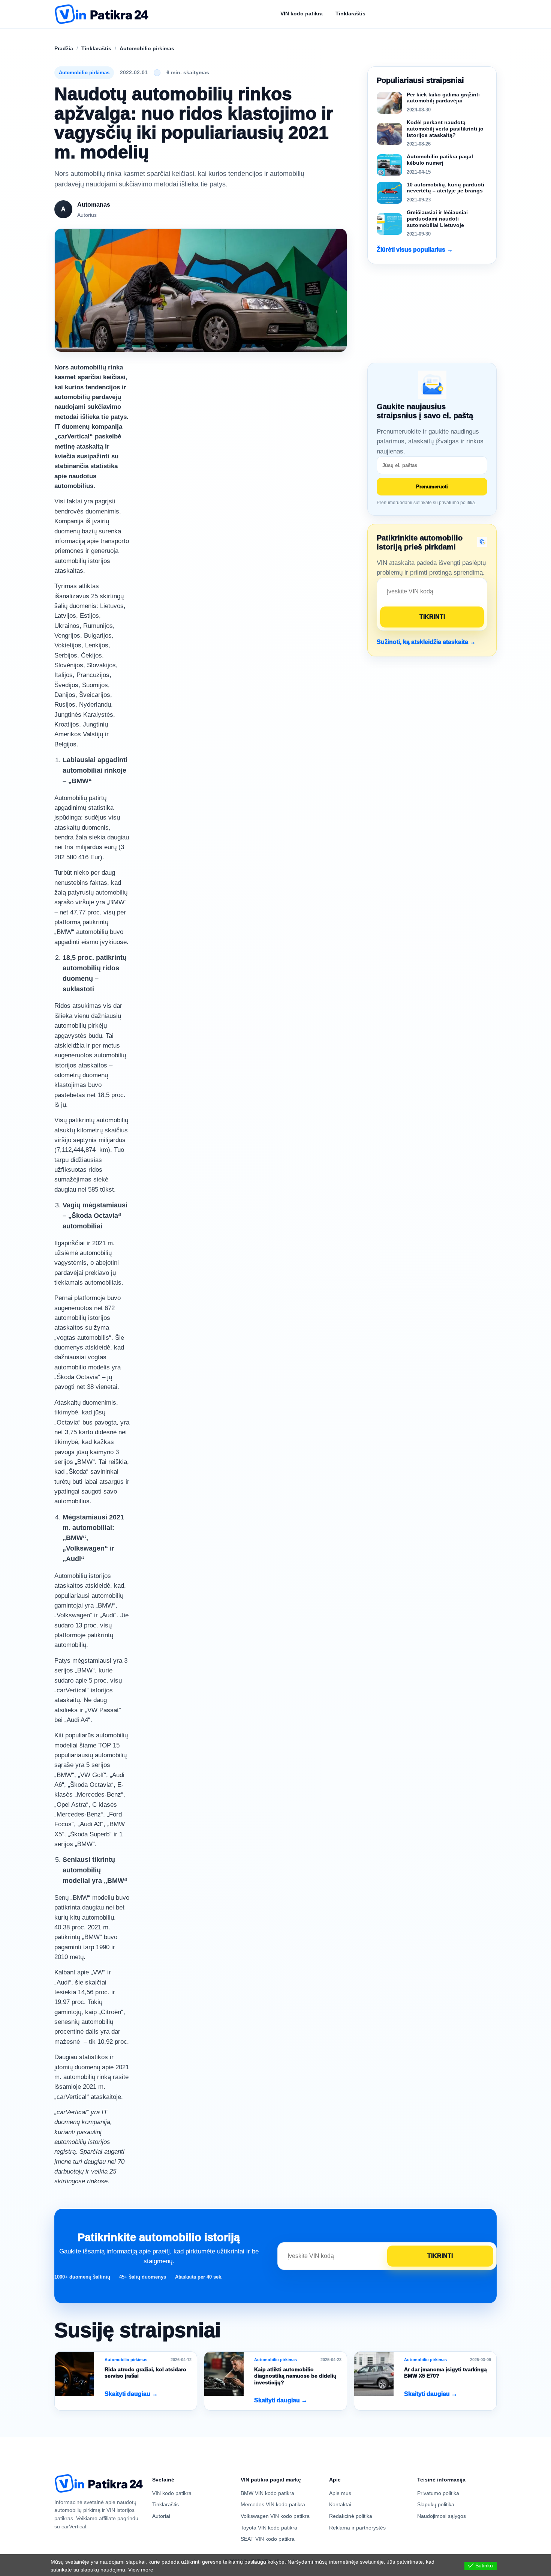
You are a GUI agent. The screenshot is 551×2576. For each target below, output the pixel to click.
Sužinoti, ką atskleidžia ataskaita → (426, 642)
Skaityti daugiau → (131, 2394)
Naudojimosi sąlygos (442, 2516)
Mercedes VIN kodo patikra (273, 2504)
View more (141, 2570)
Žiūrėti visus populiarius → (415, 250)
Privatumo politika (438, 2493)
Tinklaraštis (96, 48)
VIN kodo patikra (172, 2493)
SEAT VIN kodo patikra (268, 2539)
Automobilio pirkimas (147, 48)
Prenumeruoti (432, 487)
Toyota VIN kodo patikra (269, 2528)
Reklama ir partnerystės (357, 2528)
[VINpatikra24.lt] (102, 14)
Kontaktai (340, 2504)
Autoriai (161, 2516)
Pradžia (64, 48)
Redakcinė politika (351, 2516)
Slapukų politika (436, 2504)
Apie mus (340, 2493)
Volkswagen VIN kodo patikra (275, 2516)
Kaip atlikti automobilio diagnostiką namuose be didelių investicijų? (295, 2376)
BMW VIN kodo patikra (267, 2493)
